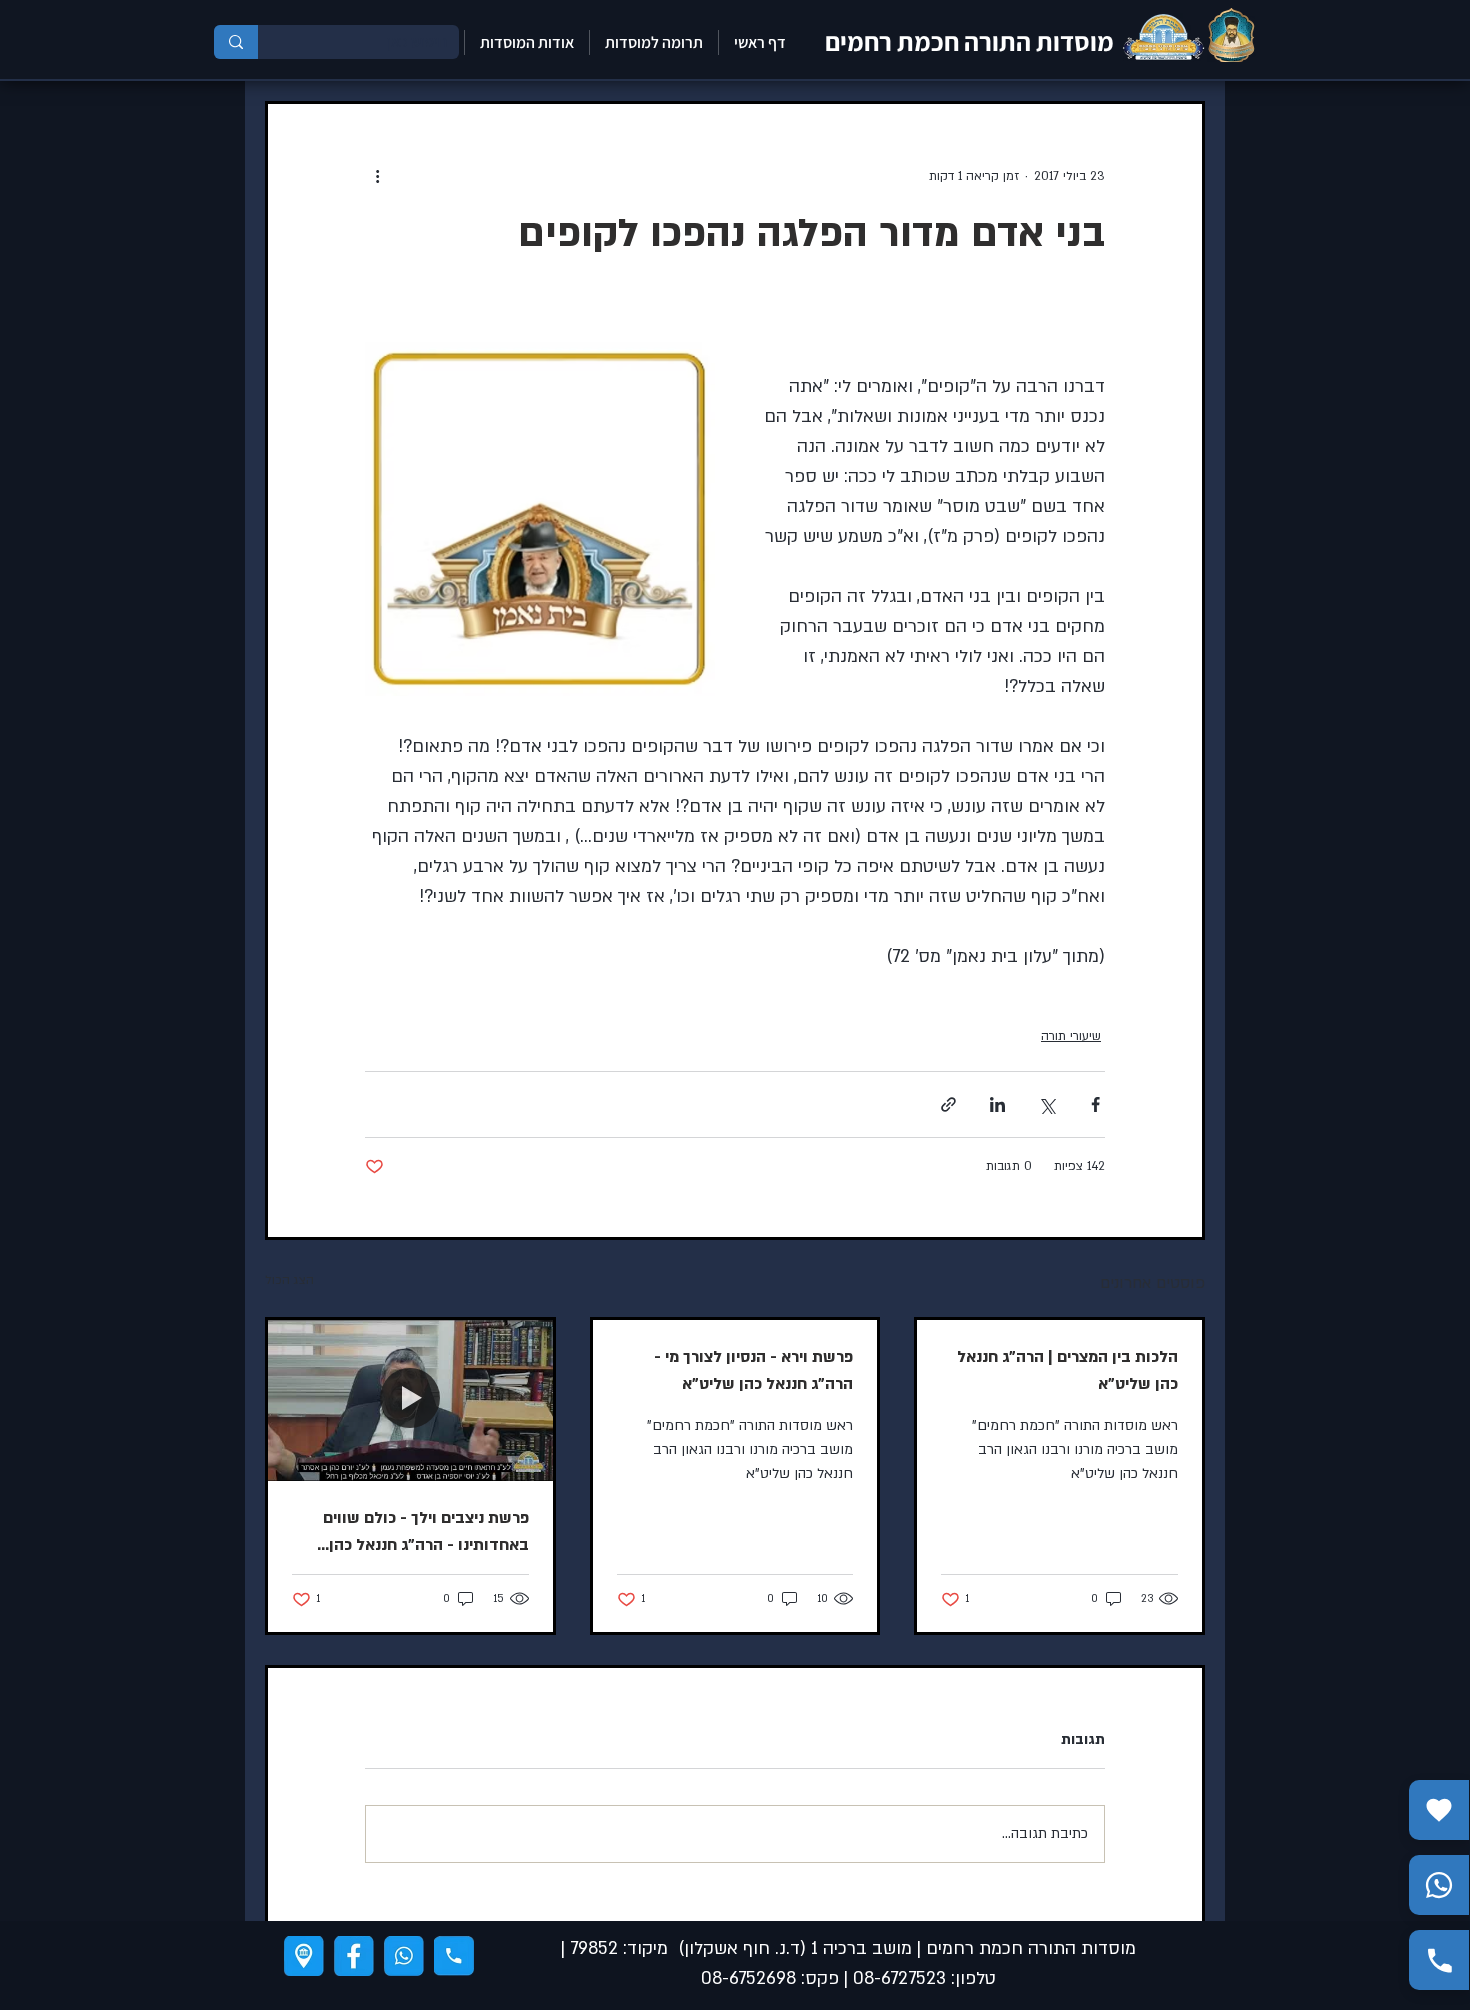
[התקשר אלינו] (1439, 1960)
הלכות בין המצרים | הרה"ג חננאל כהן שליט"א (1067, 1370)
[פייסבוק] (354, 1956)
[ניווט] (304, 1956)
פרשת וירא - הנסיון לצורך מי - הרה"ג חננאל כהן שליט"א (753, 1370)
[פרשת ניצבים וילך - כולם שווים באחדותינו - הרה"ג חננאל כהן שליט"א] (410, 1400)
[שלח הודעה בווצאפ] (1439, 1885)
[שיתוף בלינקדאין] (997, 1104)
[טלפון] (454, 1956)
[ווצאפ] (404, 1956)
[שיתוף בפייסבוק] (1095, 1104)
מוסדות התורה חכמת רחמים (969, 41)
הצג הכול (289, 1280)
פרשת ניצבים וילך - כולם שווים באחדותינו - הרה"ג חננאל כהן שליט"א (426, 1533)
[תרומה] (1439, 1810)
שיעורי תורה (1071, 1036)
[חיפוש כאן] (236, 42)
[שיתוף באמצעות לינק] (948, 1104)
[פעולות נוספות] (377, 176)
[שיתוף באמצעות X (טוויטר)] (1046, 1104)
